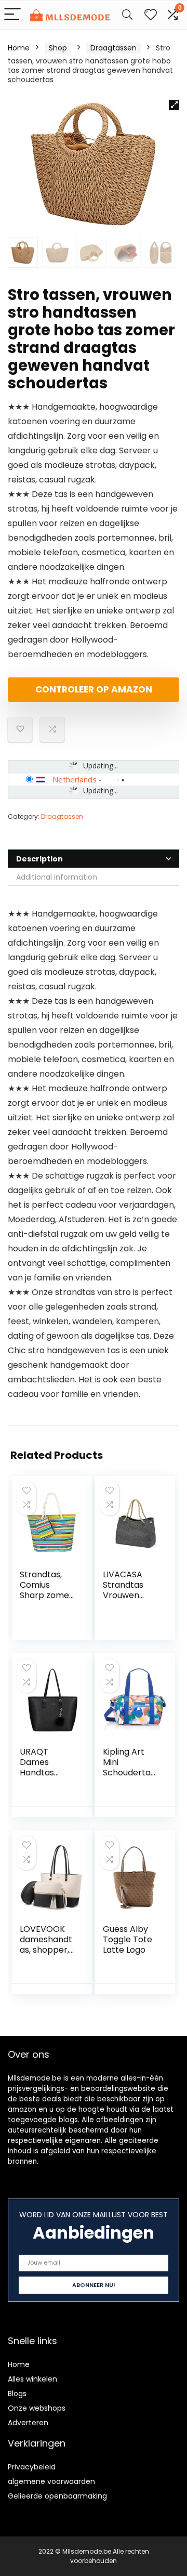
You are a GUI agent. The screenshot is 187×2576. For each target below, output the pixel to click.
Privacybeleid (32, 2467)
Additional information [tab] (57, 877)
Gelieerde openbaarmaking (57, 2496)
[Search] (127, 15)
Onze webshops (37, 2408)
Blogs (17, 2394)
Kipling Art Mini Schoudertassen (131, 1767)
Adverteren (28, 2423)
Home (19, 48)
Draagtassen (113, 48)
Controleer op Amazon (94, 689)
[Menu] (12, 15)
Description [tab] (39, 859)
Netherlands (75, 779)
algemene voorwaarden (51, 2481)
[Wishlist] (151, 15)
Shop (58, 48)
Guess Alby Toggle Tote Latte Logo (128, 1939)
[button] (174, 105)
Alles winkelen (32, 2379)
